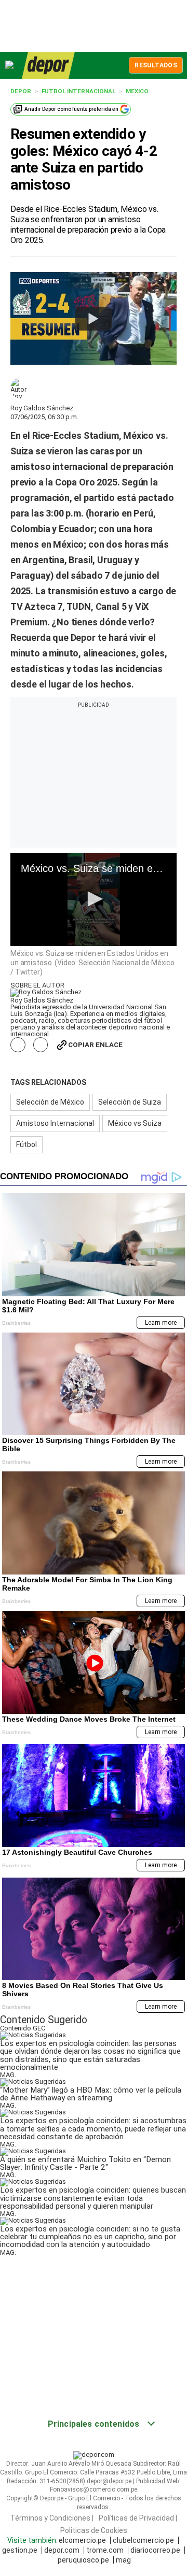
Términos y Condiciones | (52, 2517)
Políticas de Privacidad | (138, 2517)
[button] (94, 899)
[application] (94, 899)
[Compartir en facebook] (18, 1045)
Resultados (156, 65)
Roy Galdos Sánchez (42, 408)
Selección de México (50, 1102)
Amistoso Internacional (55, 1123)
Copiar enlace (95, 1045)
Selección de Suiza (130, 1102)
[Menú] (10, 65)
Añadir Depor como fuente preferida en (71, 109)
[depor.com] (48, 65)
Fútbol (26, 1144)
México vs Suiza (135, 1123)
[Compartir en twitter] (41, 1045)
